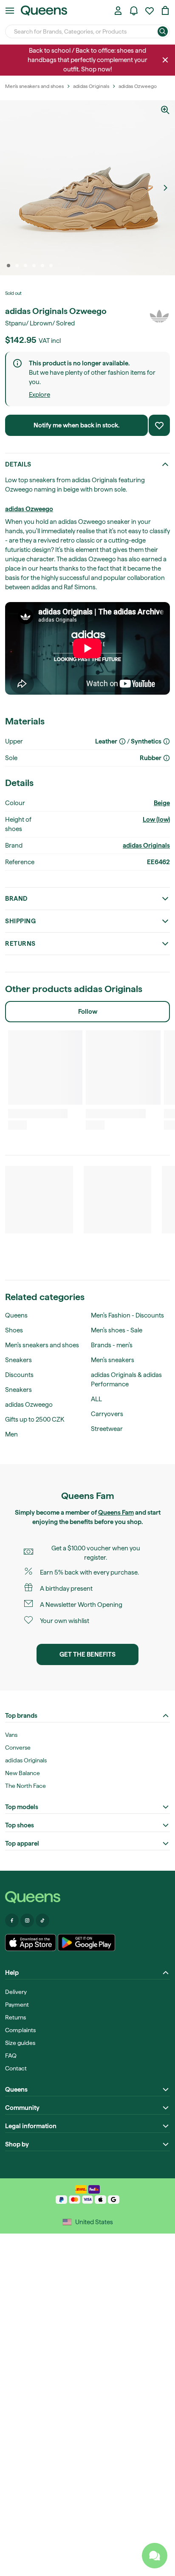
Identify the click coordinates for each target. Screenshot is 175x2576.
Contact (16, 2068)
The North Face (25, 1786)
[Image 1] (8, 266)
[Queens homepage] (44, 11)
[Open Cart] (165, 11)
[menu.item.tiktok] (42, 1920)
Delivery (16, 1992)
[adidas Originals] (159, 316)
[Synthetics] (167, 741)
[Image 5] (42, 266)
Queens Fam (116, 1513)
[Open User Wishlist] (150, 11)
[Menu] (10, 11)
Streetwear (107, 1429)
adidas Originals (146, 845)
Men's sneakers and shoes (42, 1345)
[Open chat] (155, 2556)
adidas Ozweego (29, 509)
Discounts (19, 1375)
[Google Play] (86, 1943)
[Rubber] (167, 758)
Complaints (20, 2030)
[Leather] (122, 741)
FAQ (11, 2056)
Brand (16, 899)
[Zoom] (165, 110)
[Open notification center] (134, 11)
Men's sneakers (113, 1360)
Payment (17, 2005)
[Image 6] (51, 266)
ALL (96, 1399)
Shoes (14, 1330)
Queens (16, 1315)
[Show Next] (165, 188)
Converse (18, 1747)
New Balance (23, 1773)
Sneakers (18, 1360)
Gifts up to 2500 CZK (35, 1419)
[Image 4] (34, 266)
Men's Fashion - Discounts (127, 1315)
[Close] (165, 60)
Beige (162, 803)
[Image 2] (17, 266)
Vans (11, 1735)
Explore (40, 395)
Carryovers (107, 1414)
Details (18, 464)
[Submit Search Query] (163, 31)
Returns (20, 944)
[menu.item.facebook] (12, 1920)
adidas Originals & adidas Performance (126, 1380)
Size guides (20, 2043)
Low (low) (156, 820)
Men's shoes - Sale (117, 1330)
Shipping (20, 921)
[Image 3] (25, 266)
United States (94, 2222)
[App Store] (31, 1943)
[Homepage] (87, 1897)
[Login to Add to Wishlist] (159, 425)
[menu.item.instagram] (27, 1920)
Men (11, 1434)
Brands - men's (112, 1345)
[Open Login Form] (118, 11)
